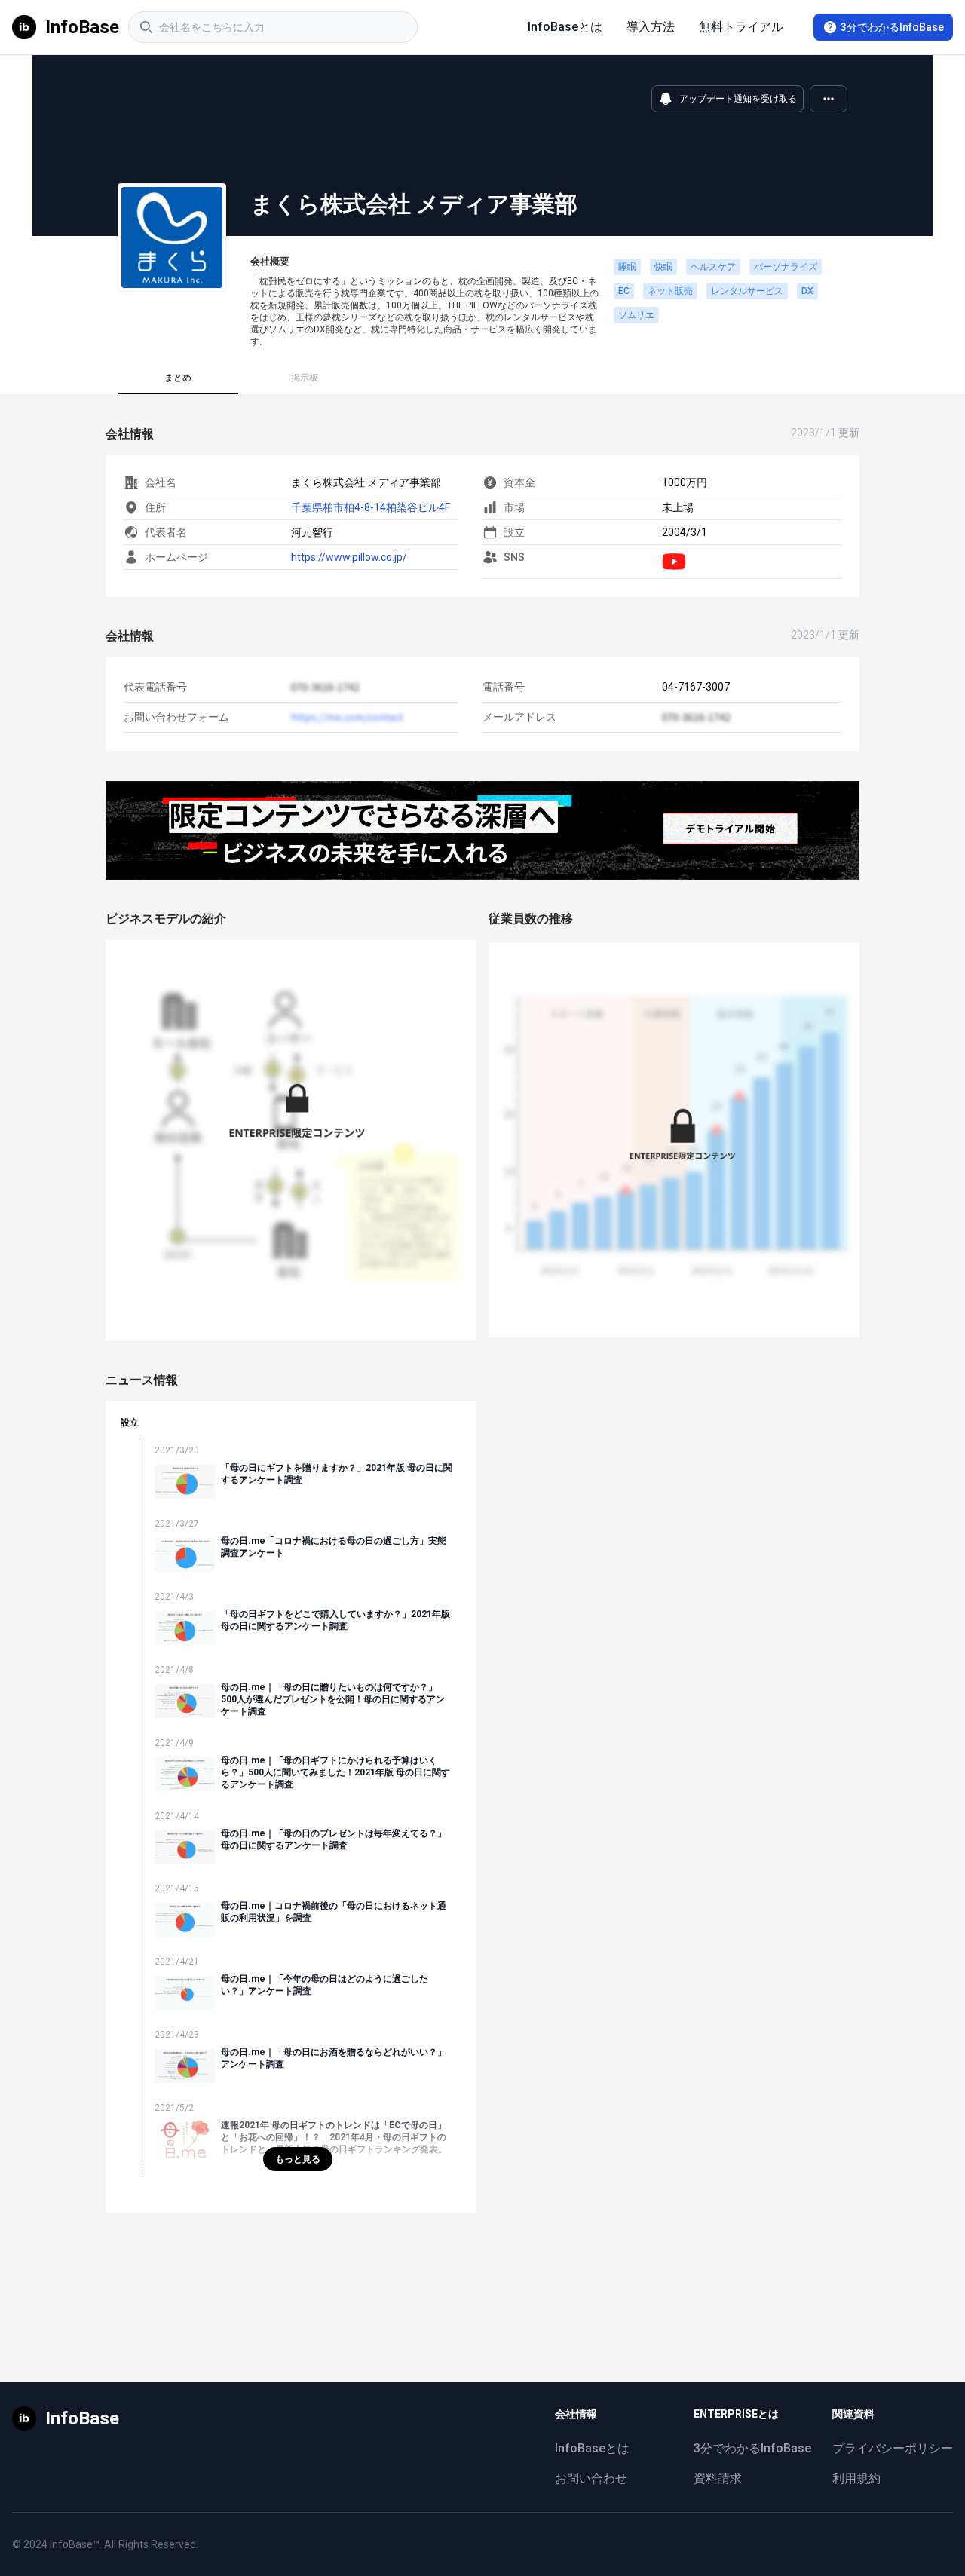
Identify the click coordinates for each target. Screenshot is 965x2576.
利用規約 (856, 2478)
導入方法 (651, 27)
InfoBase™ (75, 2544)
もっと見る (298, 2159)
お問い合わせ (591, 2478)
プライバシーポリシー (893, 2448)
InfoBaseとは (565, 27)
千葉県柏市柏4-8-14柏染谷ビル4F (371, 507)
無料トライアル (741, 27)
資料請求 (718, 2478)
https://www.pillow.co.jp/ (349, 557)
